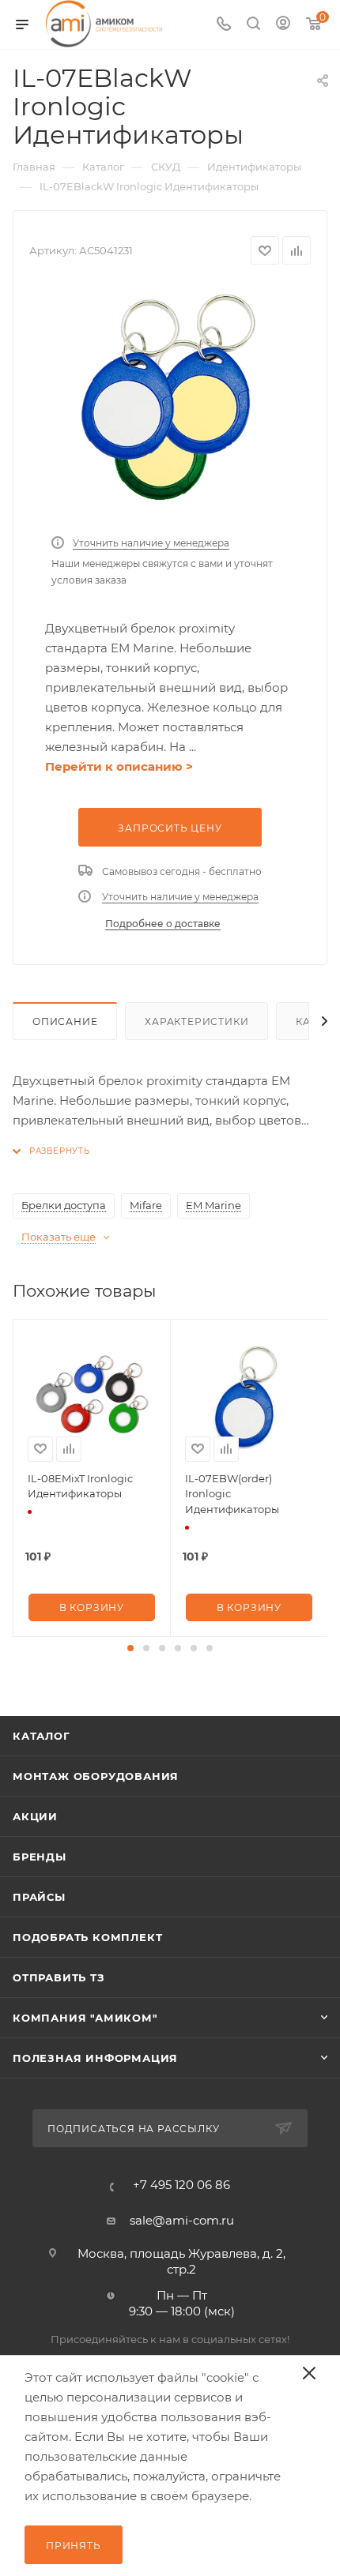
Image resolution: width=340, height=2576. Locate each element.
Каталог (42, 1736)
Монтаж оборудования (96, 1776)
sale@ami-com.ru (182, 2220)
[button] (130, 1648)
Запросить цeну (170, 828)
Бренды (40, 1857)
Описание (65, 1021)
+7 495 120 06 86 (181, 2185)
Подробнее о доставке (163, 924)
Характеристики (196, 1021)
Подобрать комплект (87, 1937)
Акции (35, 1816)
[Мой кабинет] (283, 25)
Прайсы (39, 1897)
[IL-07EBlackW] (170, 403)
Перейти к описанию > (119, 766)
